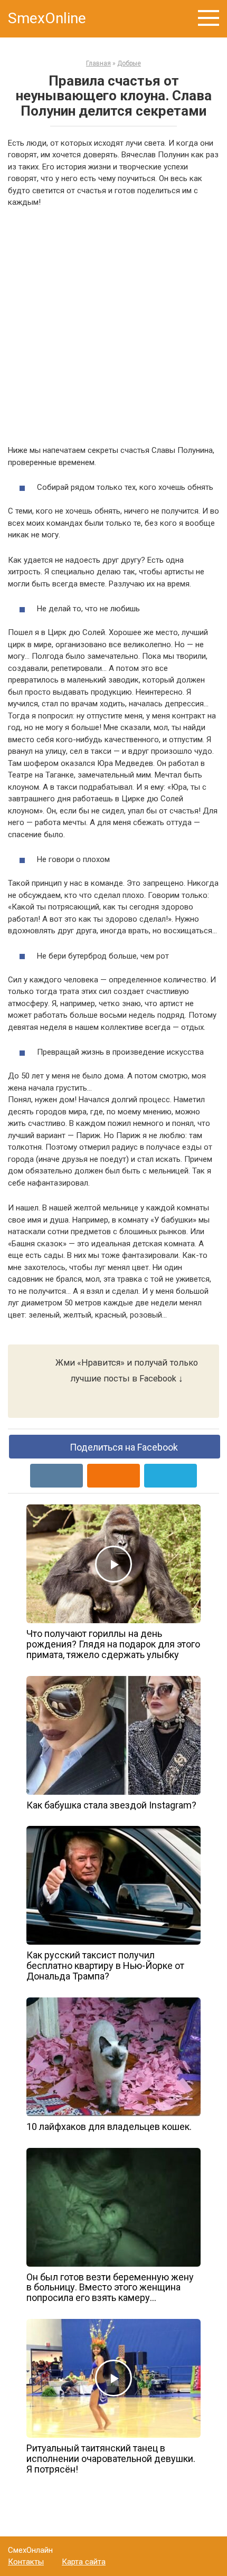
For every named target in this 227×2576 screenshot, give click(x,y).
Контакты (26, 2562)
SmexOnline (47, 18)
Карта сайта (84, 2562)
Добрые (129, 63)
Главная (98, 63)
